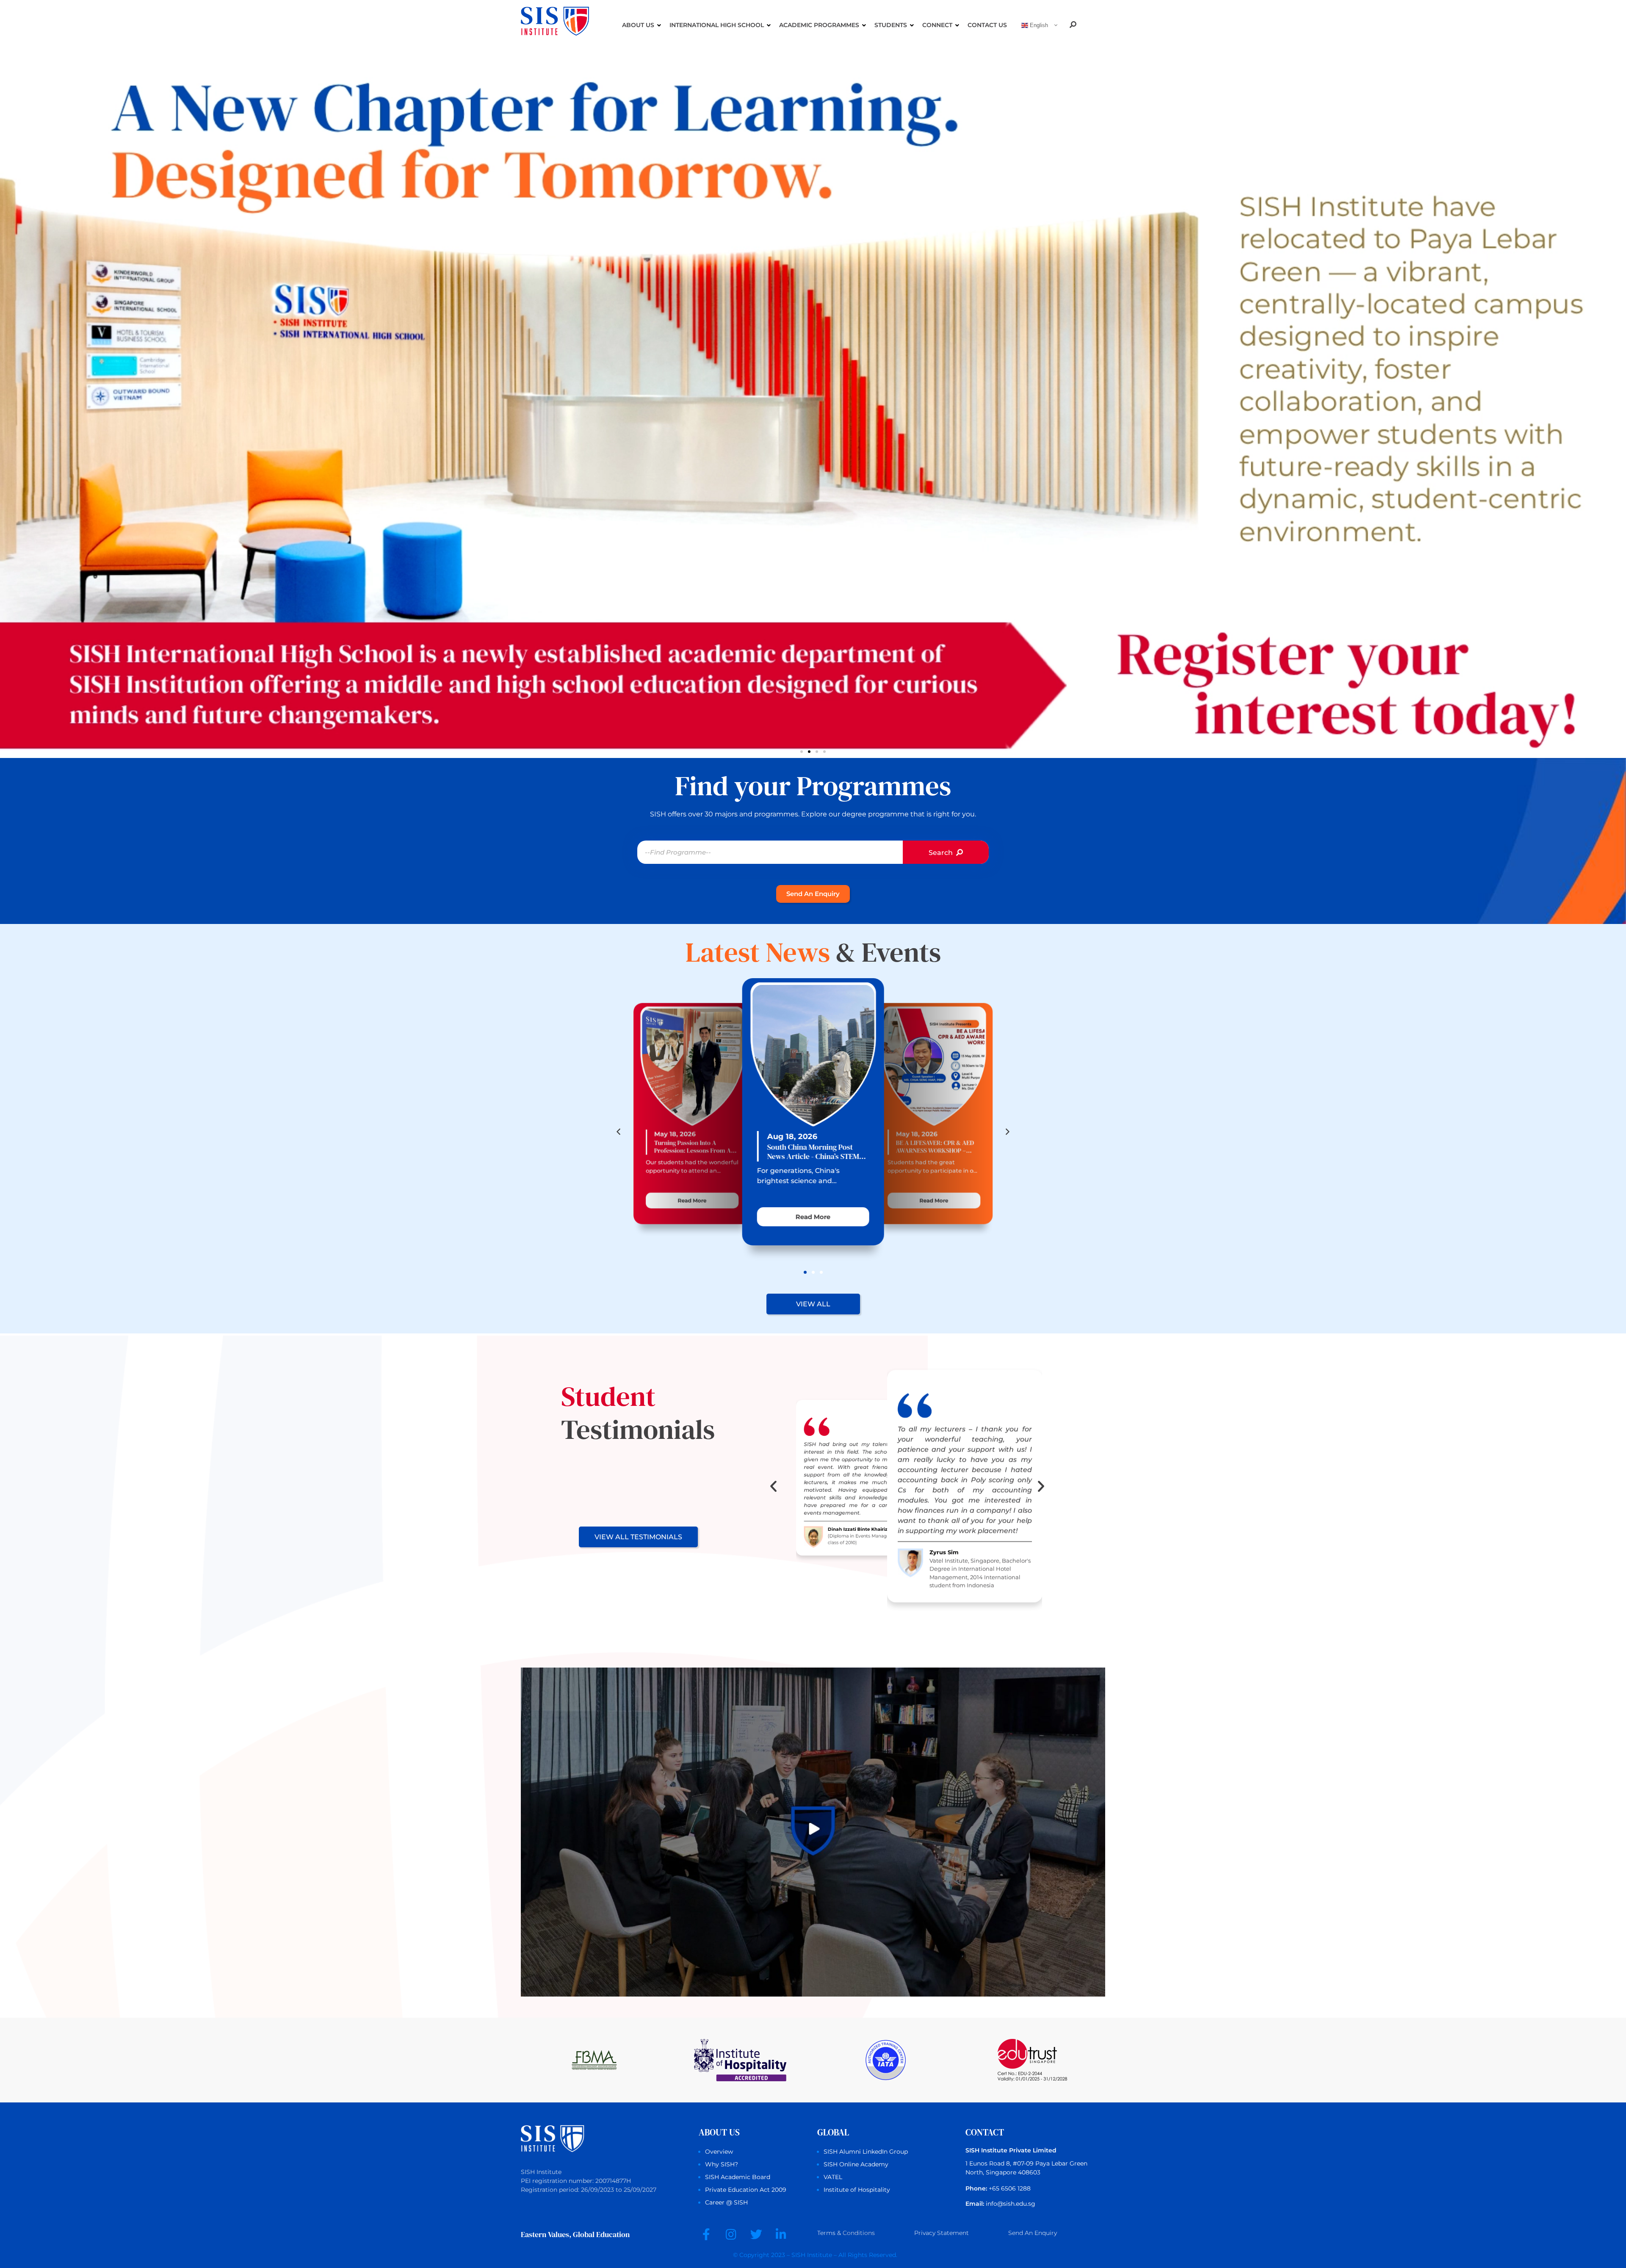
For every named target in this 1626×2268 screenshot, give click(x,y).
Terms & (846, 2233)
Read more (692, 1200)
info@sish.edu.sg (1011, 2204)
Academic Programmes (819, 25)
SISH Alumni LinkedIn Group (866, 2152)
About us (638, 25)
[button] (802, 752)
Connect (937, 25)
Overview (719, 2152)
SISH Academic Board (738, 2177)
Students (891, 25)
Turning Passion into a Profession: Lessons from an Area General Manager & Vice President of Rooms (694, 1146)
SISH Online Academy (856, 2164)
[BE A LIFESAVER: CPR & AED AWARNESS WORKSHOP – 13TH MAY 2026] (932, 1064)
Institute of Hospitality (857, 2190)
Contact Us (987, 25)
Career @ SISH (726, 2202)
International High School (717, 25)
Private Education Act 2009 (746, 2190)
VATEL (833, 2177)
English (1038, 25)
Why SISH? (722, 2164)
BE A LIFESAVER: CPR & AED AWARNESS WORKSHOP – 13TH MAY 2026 (935, 1146)
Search (942, 853)
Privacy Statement (942, 2233)
